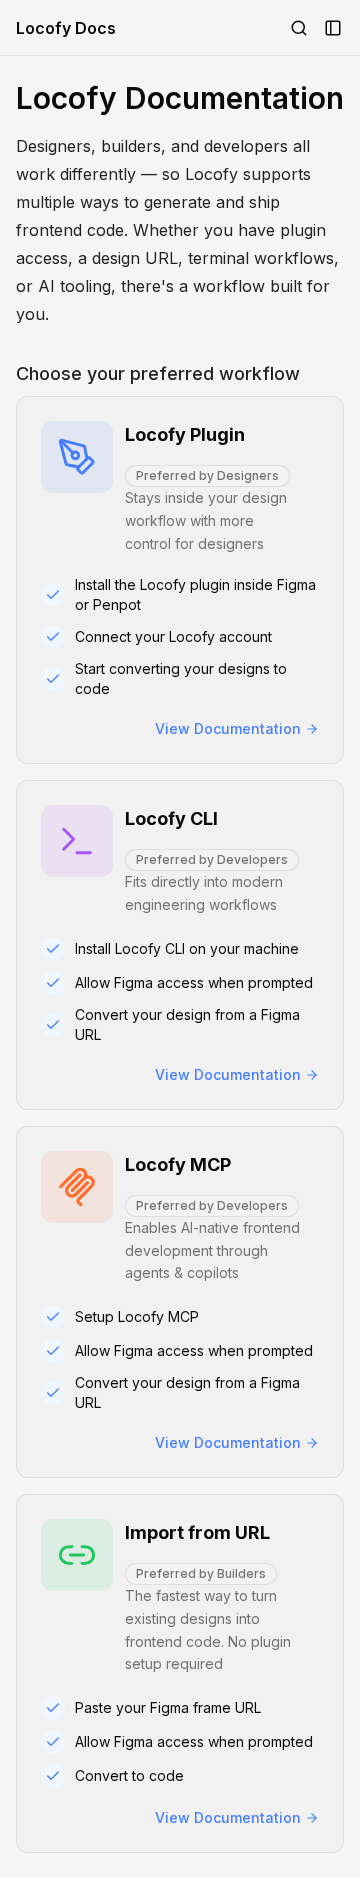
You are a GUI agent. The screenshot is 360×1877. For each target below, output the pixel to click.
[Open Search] (299, 28)
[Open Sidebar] (333, 28)
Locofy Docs (66, 28)
